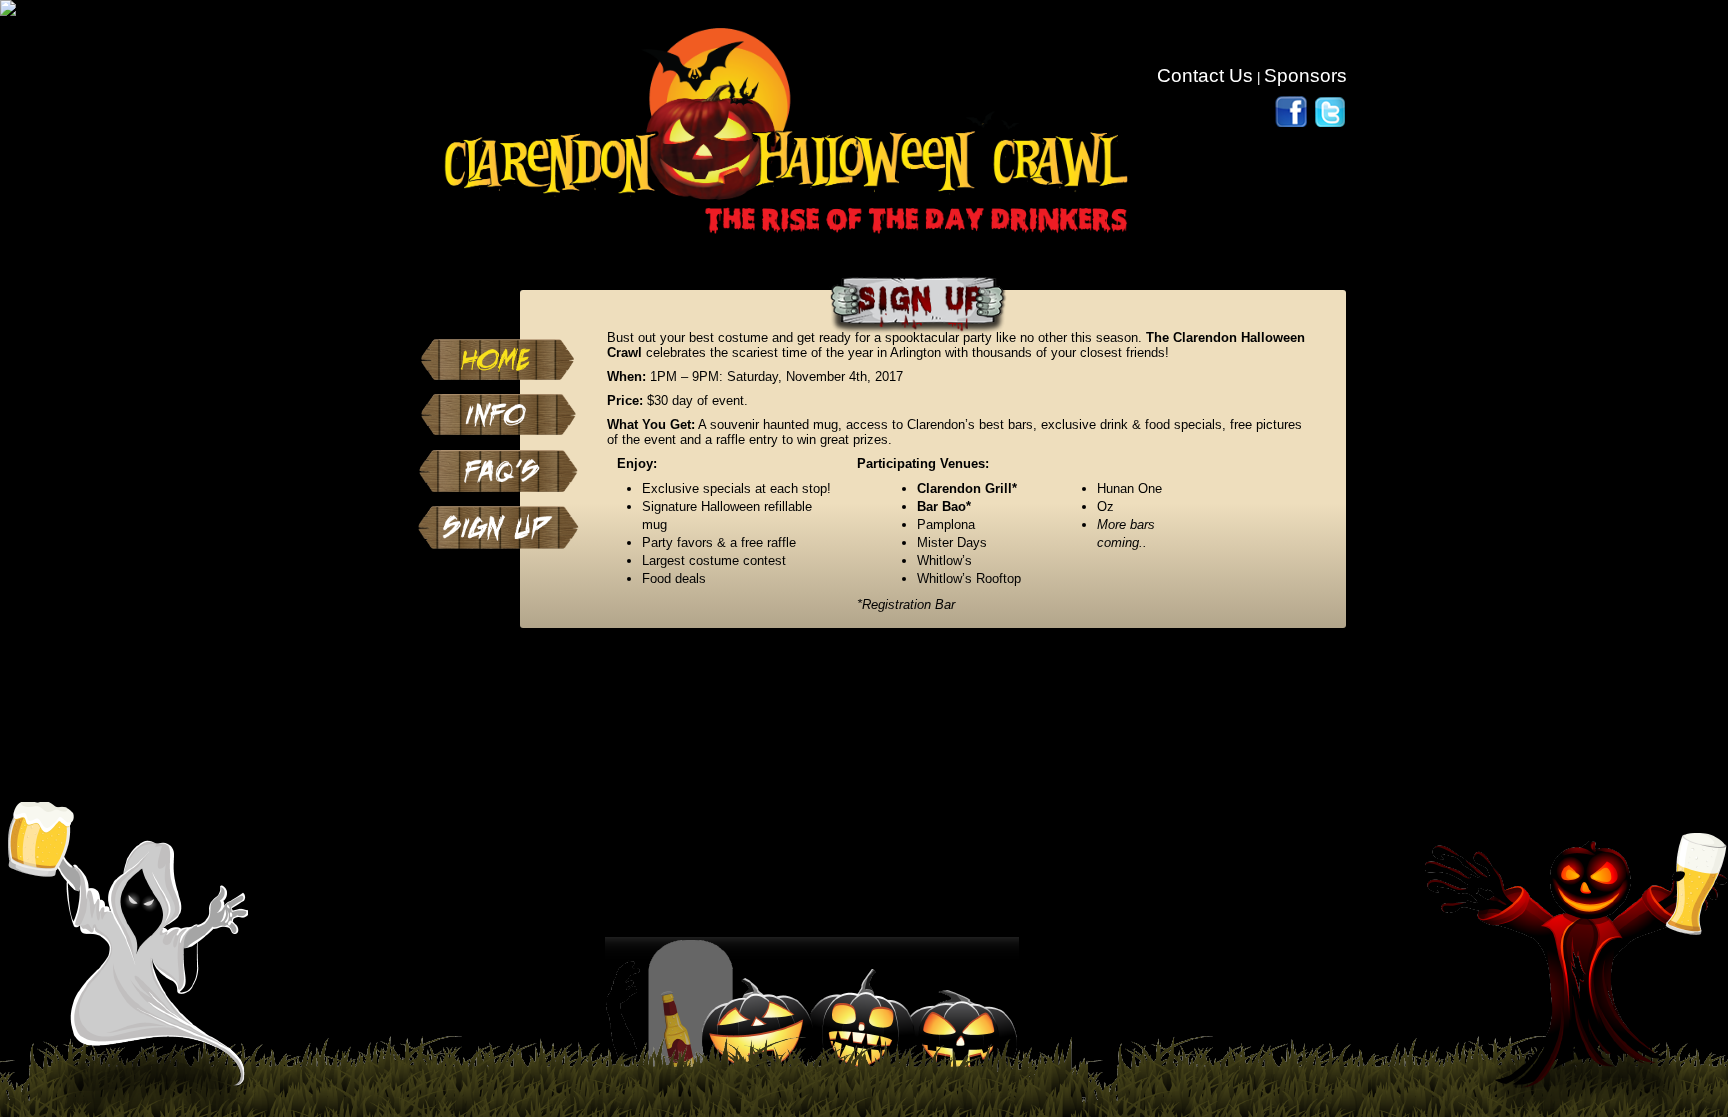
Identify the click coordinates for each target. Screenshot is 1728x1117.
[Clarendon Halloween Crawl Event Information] (498, 399)
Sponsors (1305, 75)
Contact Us (1205, 75)
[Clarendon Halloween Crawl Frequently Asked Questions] (498, 455)
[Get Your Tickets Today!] (498, 511)
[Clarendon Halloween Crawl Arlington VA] (498, 343)
